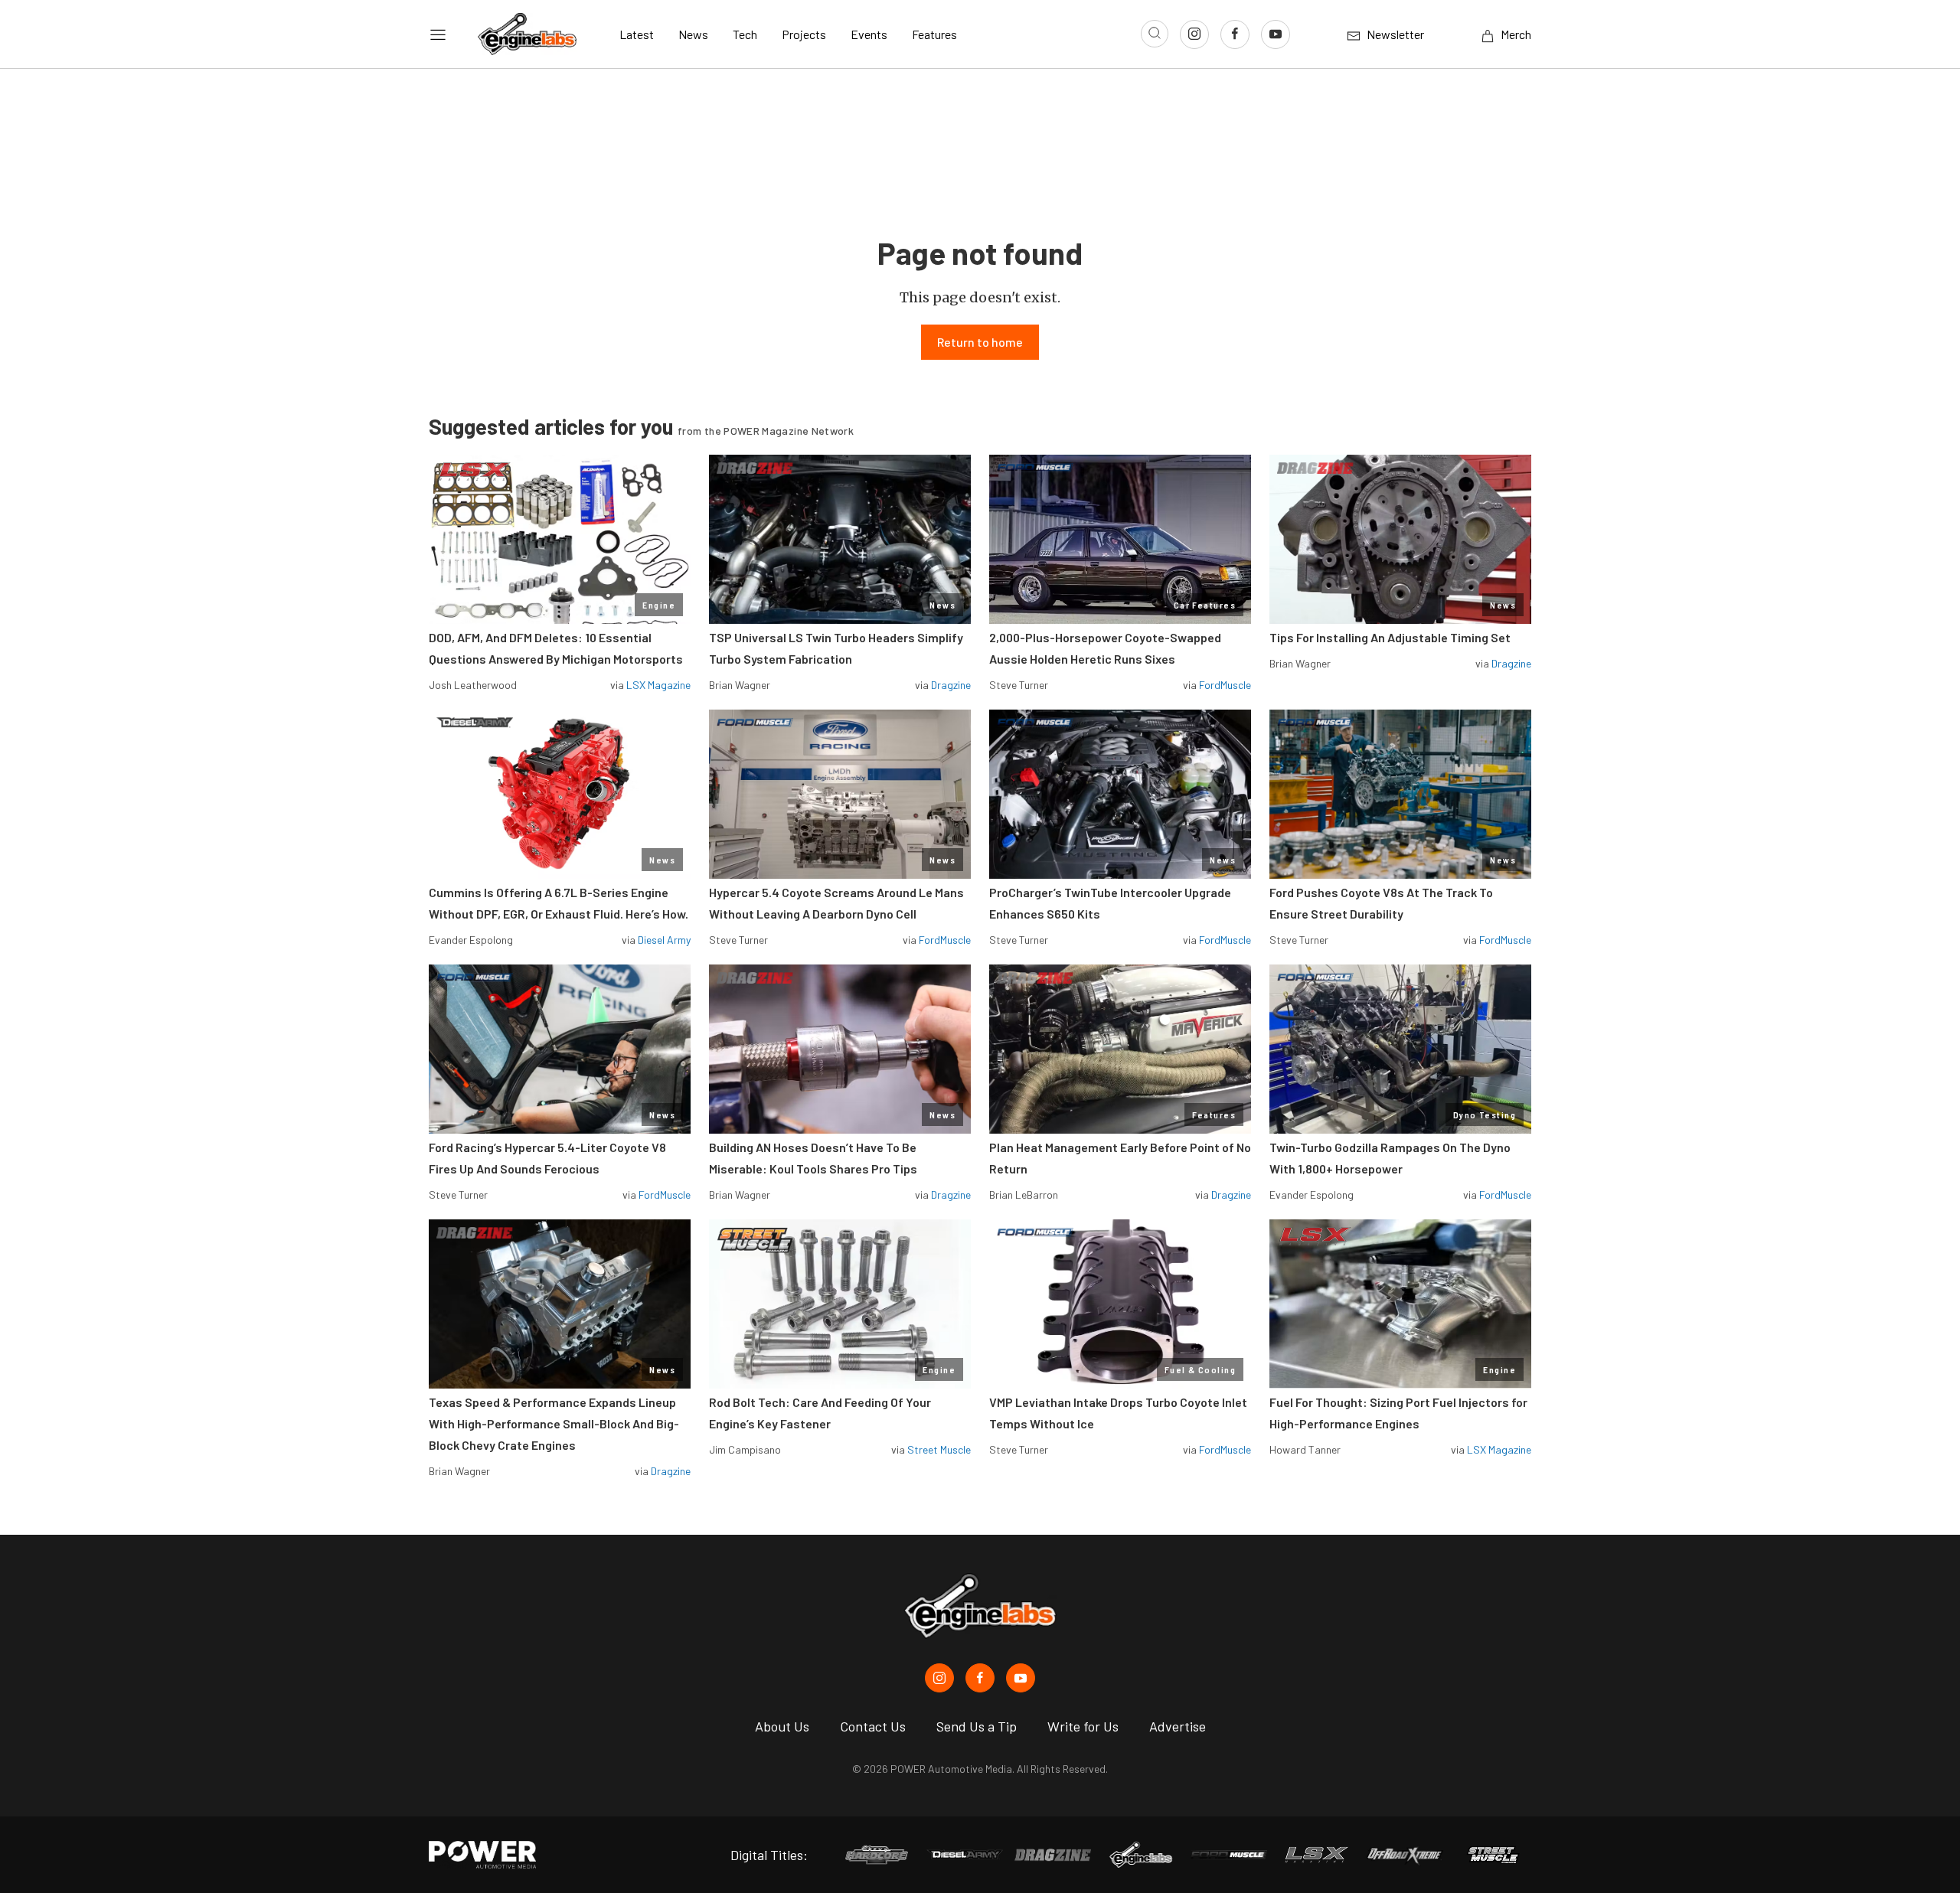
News (693, 34)
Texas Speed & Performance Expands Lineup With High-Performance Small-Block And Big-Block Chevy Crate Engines (554, 1423)
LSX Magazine (658, 685)
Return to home (980, 342)
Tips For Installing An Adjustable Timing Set (1390, 637)
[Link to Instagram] (1194, 34)
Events (869, 34)
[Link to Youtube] (1276, 34)
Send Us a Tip (977, 1726)
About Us (782, 1726)
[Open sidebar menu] (438, 34)
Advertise (1178, 1726)
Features (934, 34)
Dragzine (951, 685)
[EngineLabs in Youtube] (1021, 1678)
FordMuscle (1225, 685)
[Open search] (1155, 34)
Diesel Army (664, 940)
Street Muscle (939, 1449)
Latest (637, 34)
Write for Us (1083, 1726)
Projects (804, 34)
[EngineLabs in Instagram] (939, 1678)
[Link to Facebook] (1235, 34)
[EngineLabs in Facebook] (980, 1678)
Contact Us (873, 1726)
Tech (745, 34)
